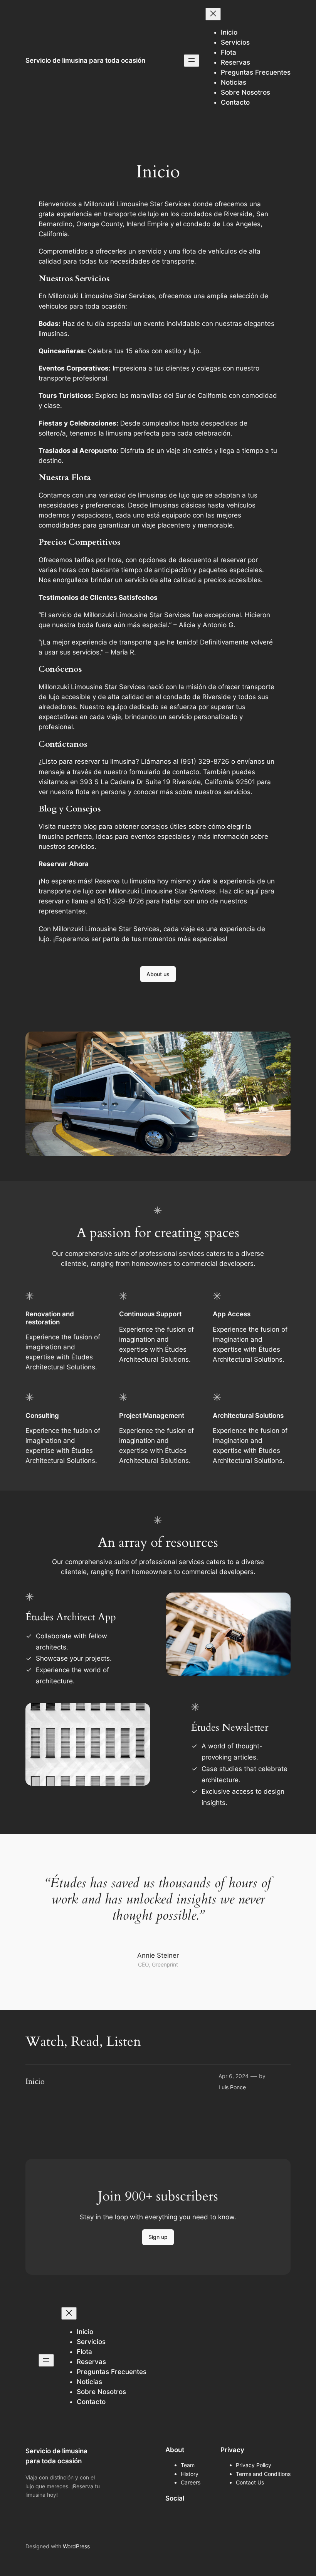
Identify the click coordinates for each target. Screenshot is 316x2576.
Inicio (35, 2082)
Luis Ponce (232, 2087)
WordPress (76, 2546)
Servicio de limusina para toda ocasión (85, 60)
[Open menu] (192, 61)
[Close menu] (213, 14)
